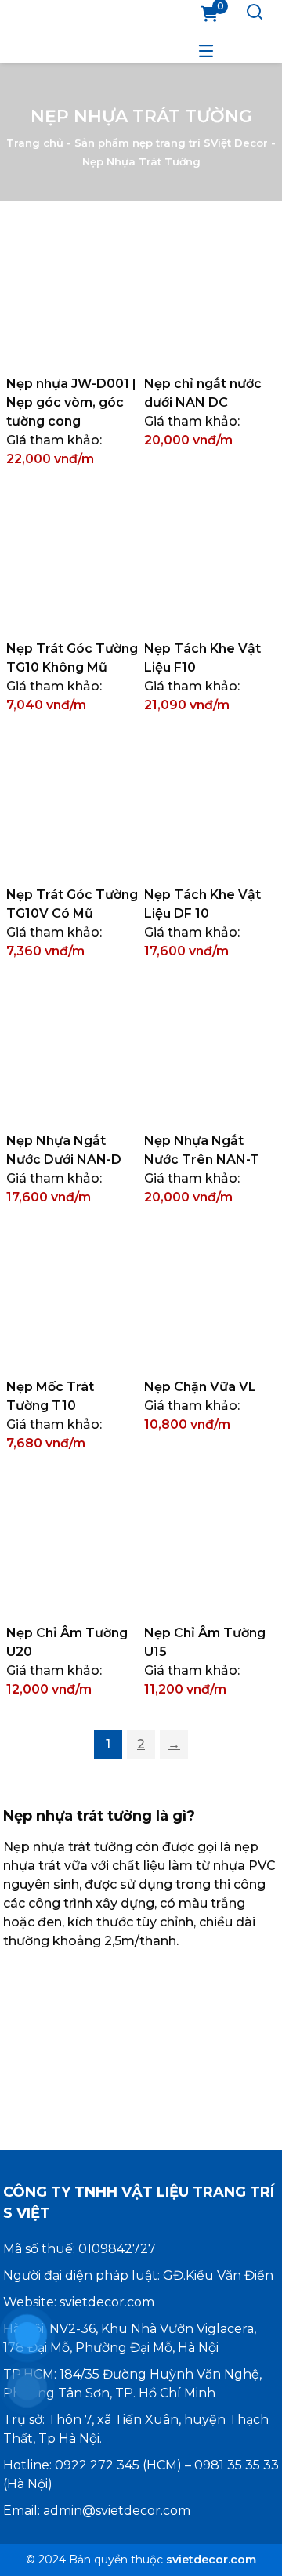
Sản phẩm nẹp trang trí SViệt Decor (171, 142)
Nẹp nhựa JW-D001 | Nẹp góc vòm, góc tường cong (71, 402)
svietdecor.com (107, 2302)
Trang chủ (35, 142)
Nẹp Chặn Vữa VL (200, 1387)
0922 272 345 (97, 2465)
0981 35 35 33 (237, 2465)
